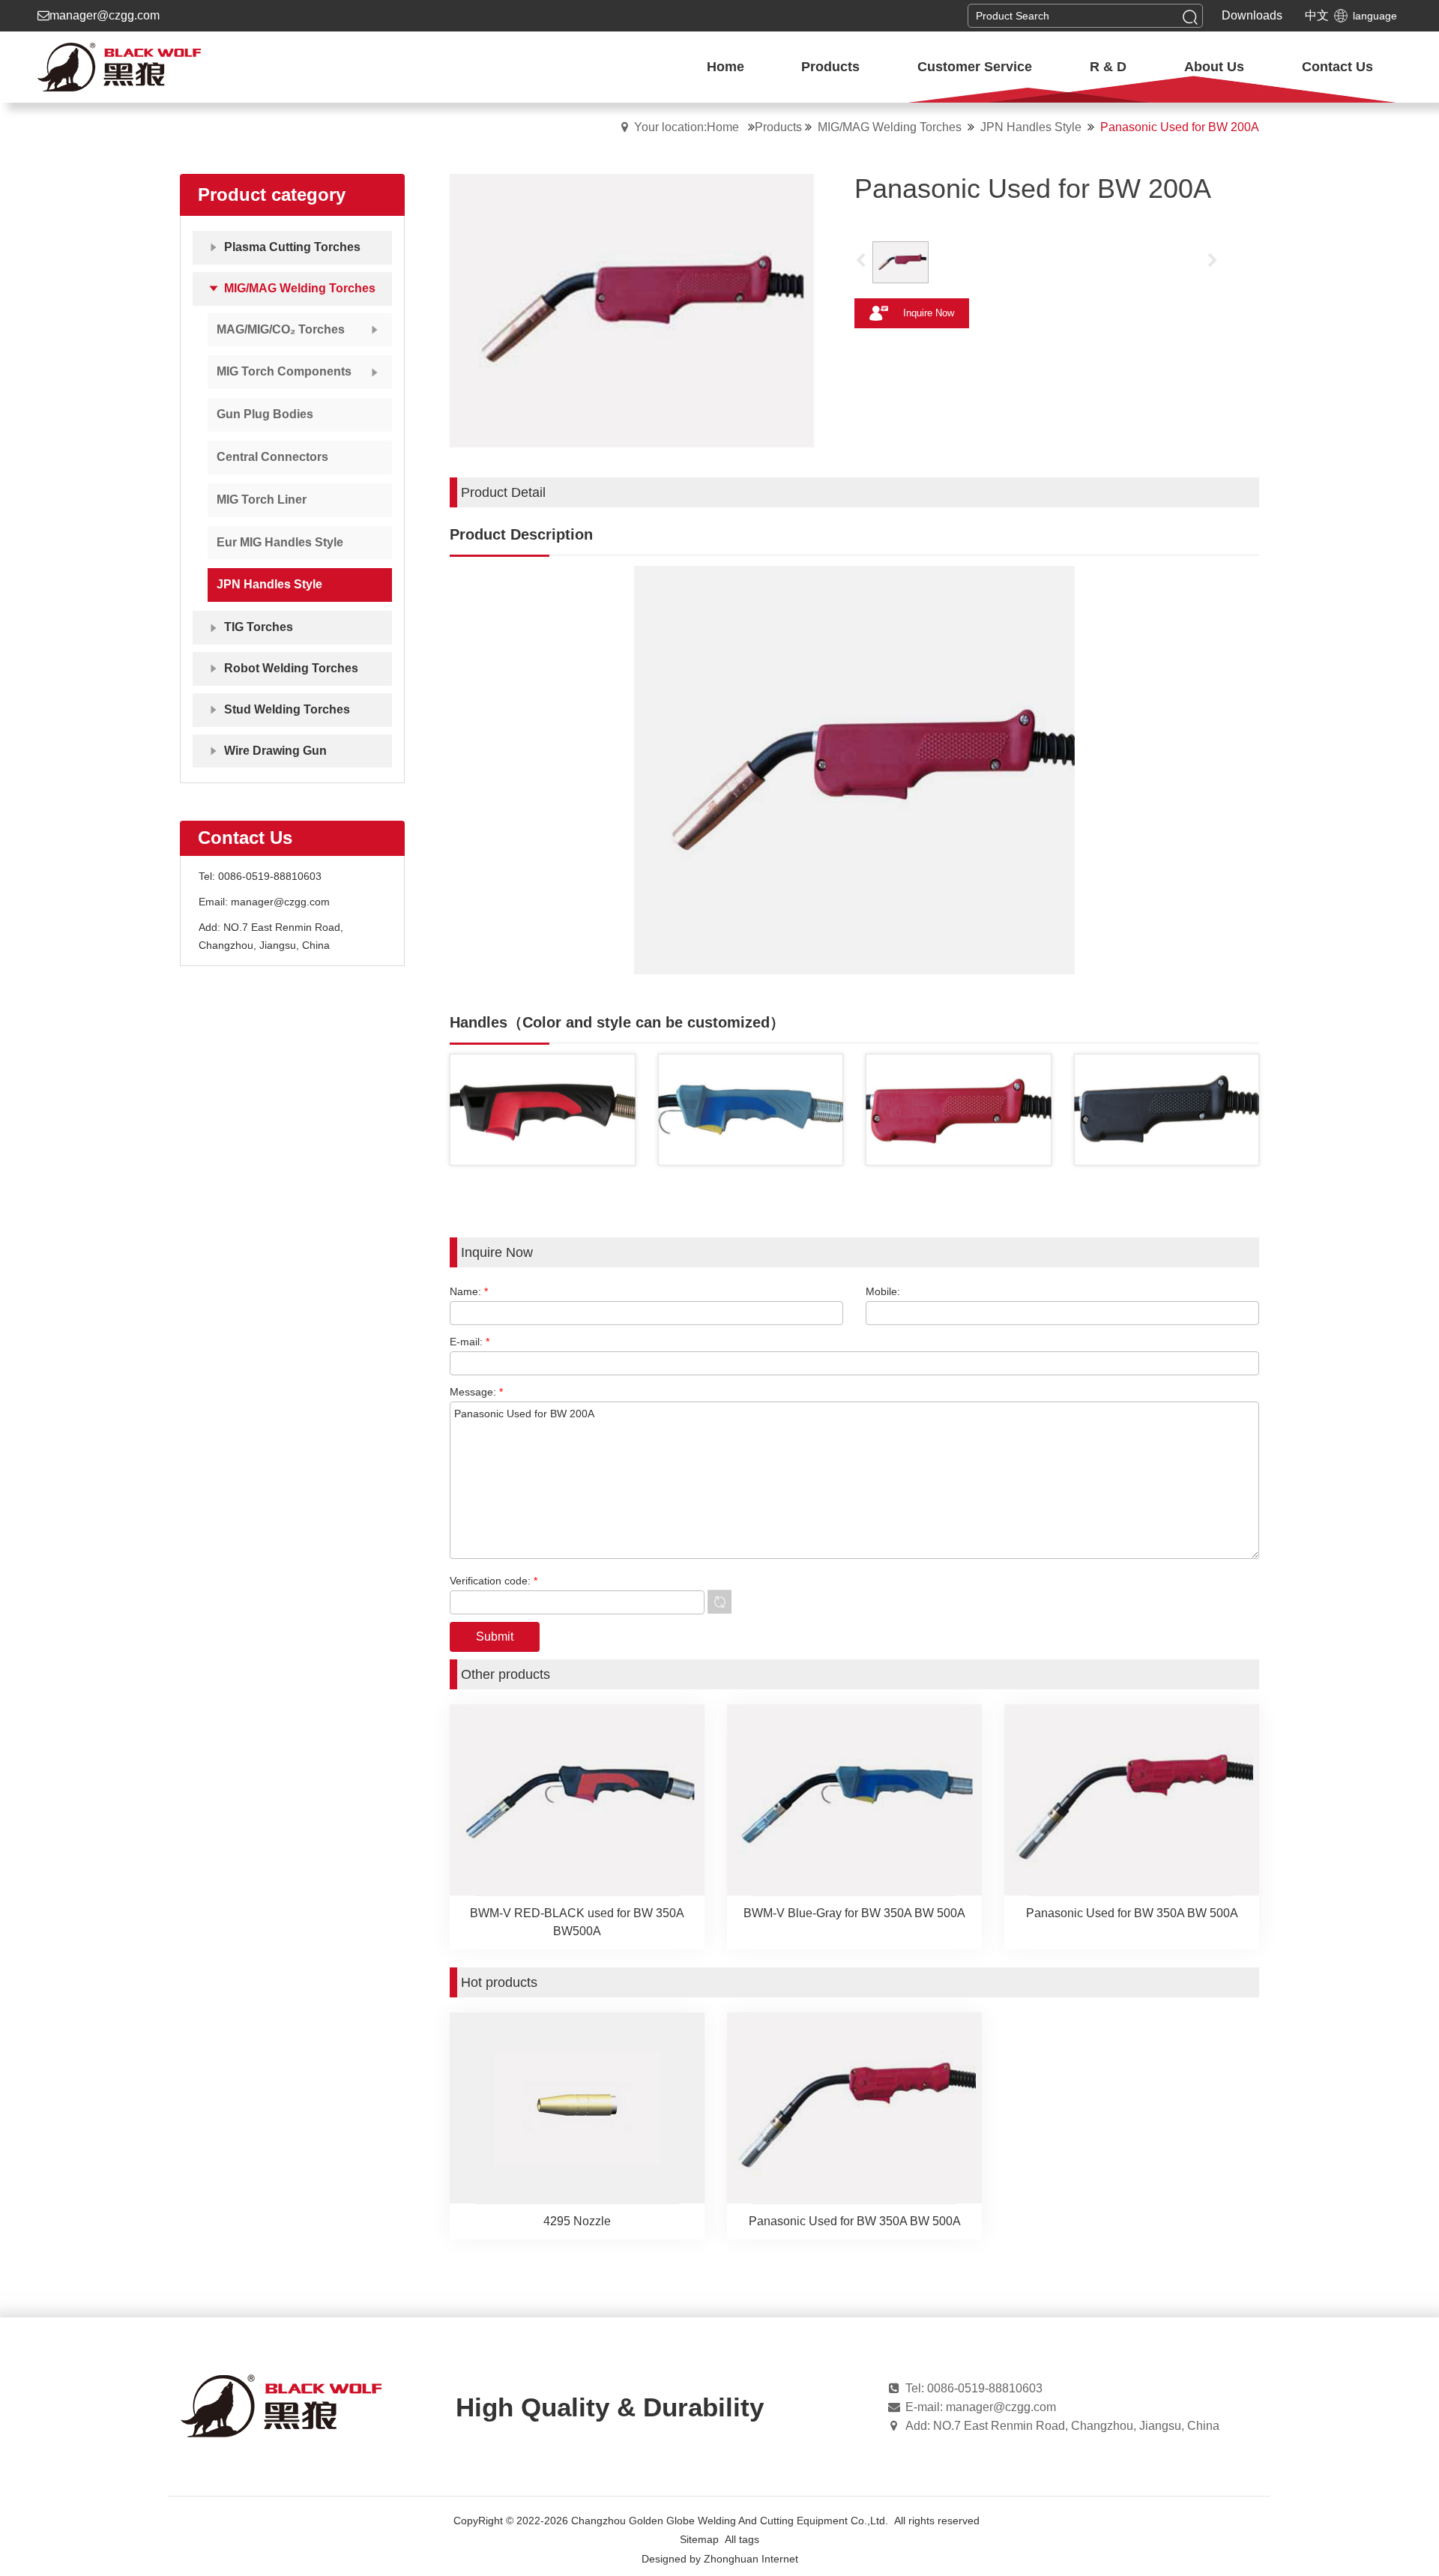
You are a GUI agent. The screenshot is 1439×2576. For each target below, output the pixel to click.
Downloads (1252, 15)
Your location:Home (687, 127)
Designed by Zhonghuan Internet (720, 2559)
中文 (1317, 15)
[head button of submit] (1190, 16)
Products (778, 127)
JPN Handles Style (1031, 127)
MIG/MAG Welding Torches (890, 127)
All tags (742, 2539)
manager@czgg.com (105, 15)
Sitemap (699, 2539)
